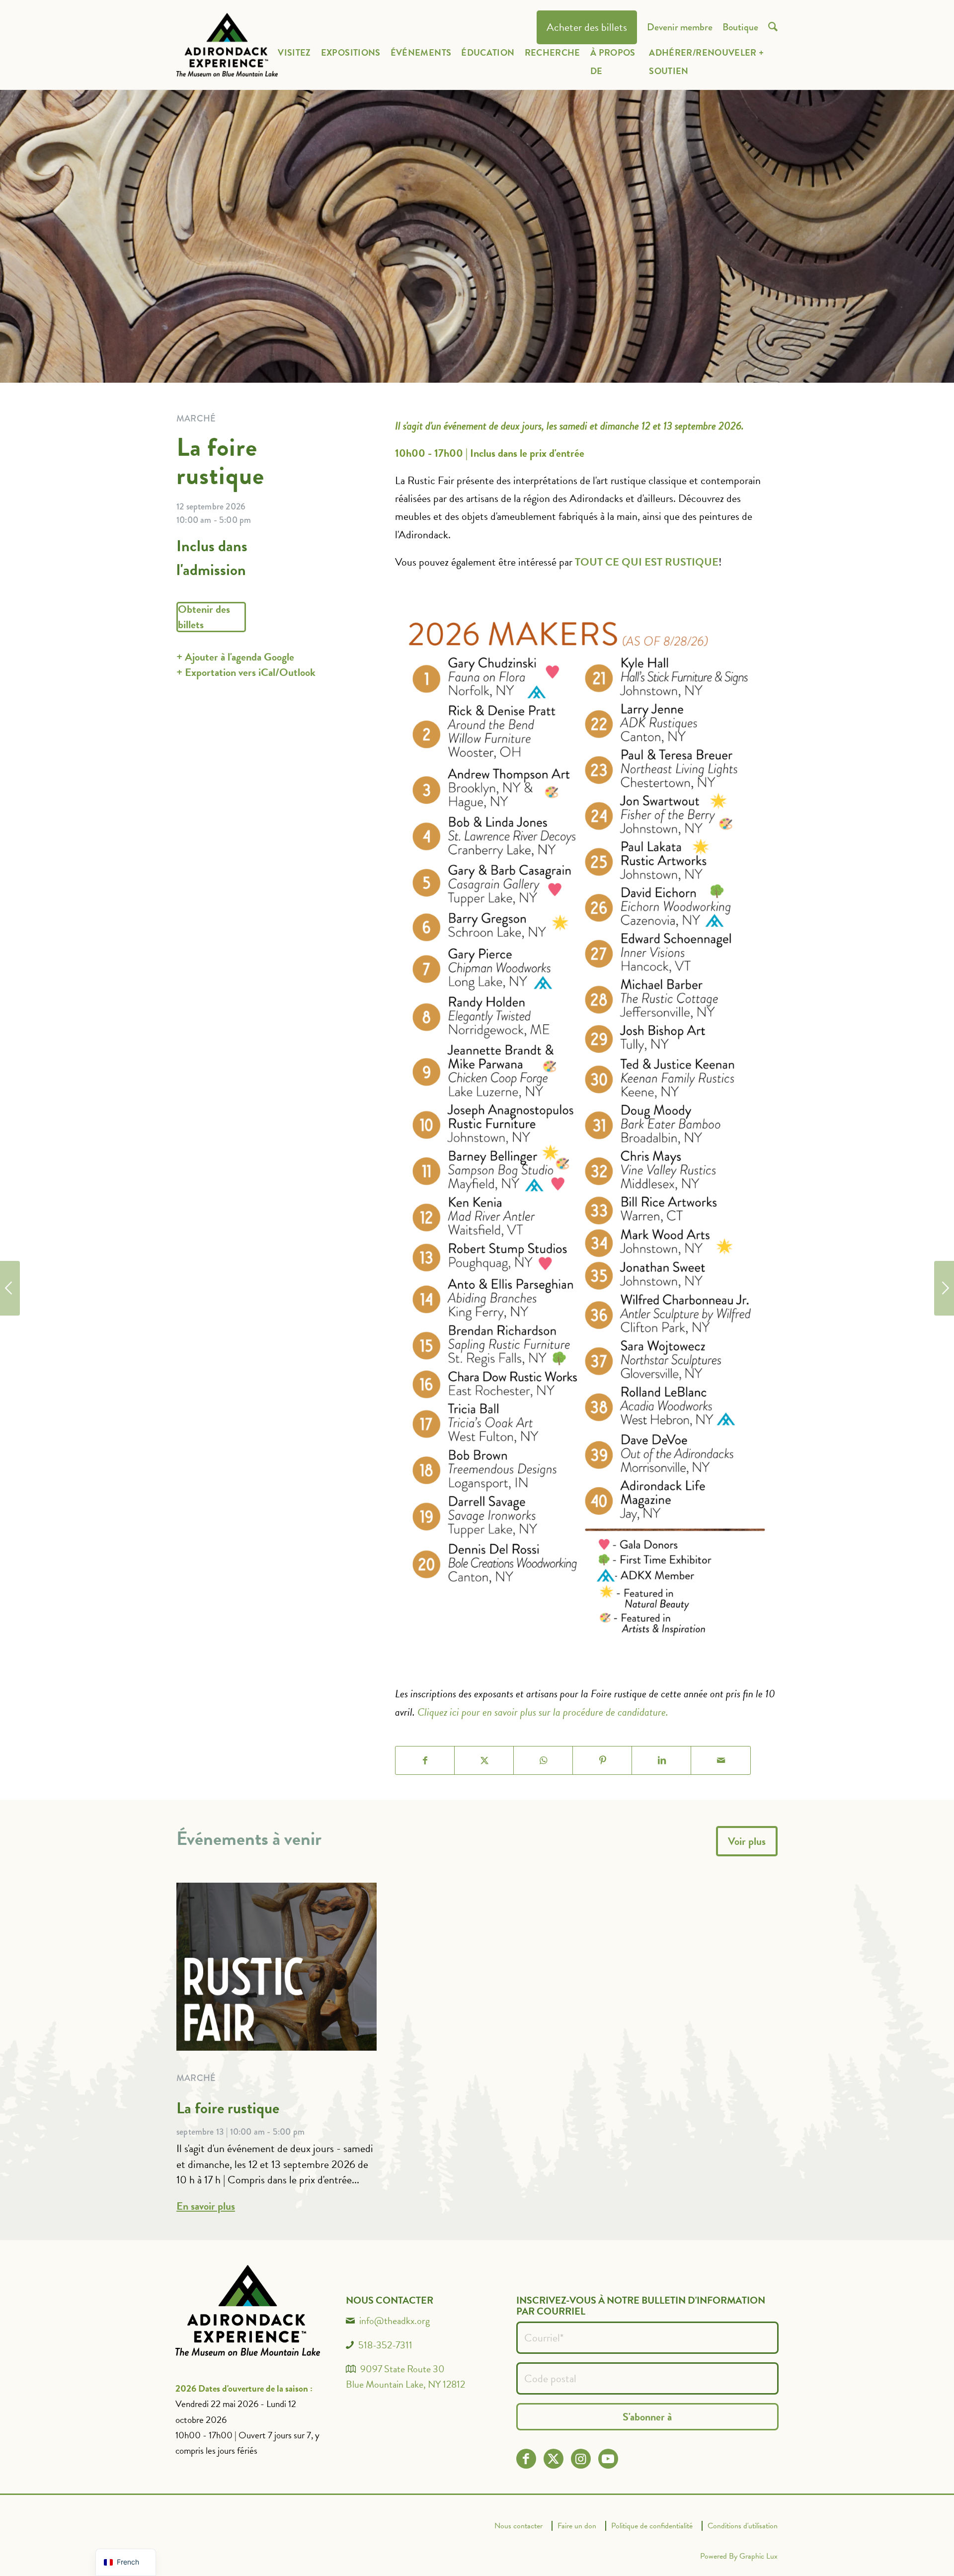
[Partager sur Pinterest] (602, 1760)
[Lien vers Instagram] (581, 2459)
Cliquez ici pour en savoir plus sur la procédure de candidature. (543, 1712)
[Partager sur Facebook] (425, 1760)
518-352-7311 (385, 2345)
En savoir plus (206, 2206)
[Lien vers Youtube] (608, 2459)
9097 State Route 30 (402, 2369)
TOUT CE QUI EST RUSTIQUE (647, 562)
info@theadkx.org (395, 2321)
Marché (196, 2078)
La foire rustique (228, 2108)
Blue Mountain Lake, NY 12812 (405, 2384)
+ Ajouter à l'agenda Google (235, 657)
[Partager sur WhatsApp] (543, 1760)
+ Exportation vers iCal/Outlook (246, 672)
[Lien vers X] (553, 2459)
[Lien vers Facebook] (526, 2459)
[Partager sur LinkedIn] (662, 1760)
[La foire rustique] (944, 1288)
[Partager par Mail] (721, 1760)
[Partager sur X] (484, 1760)
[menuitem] (587, 28)
